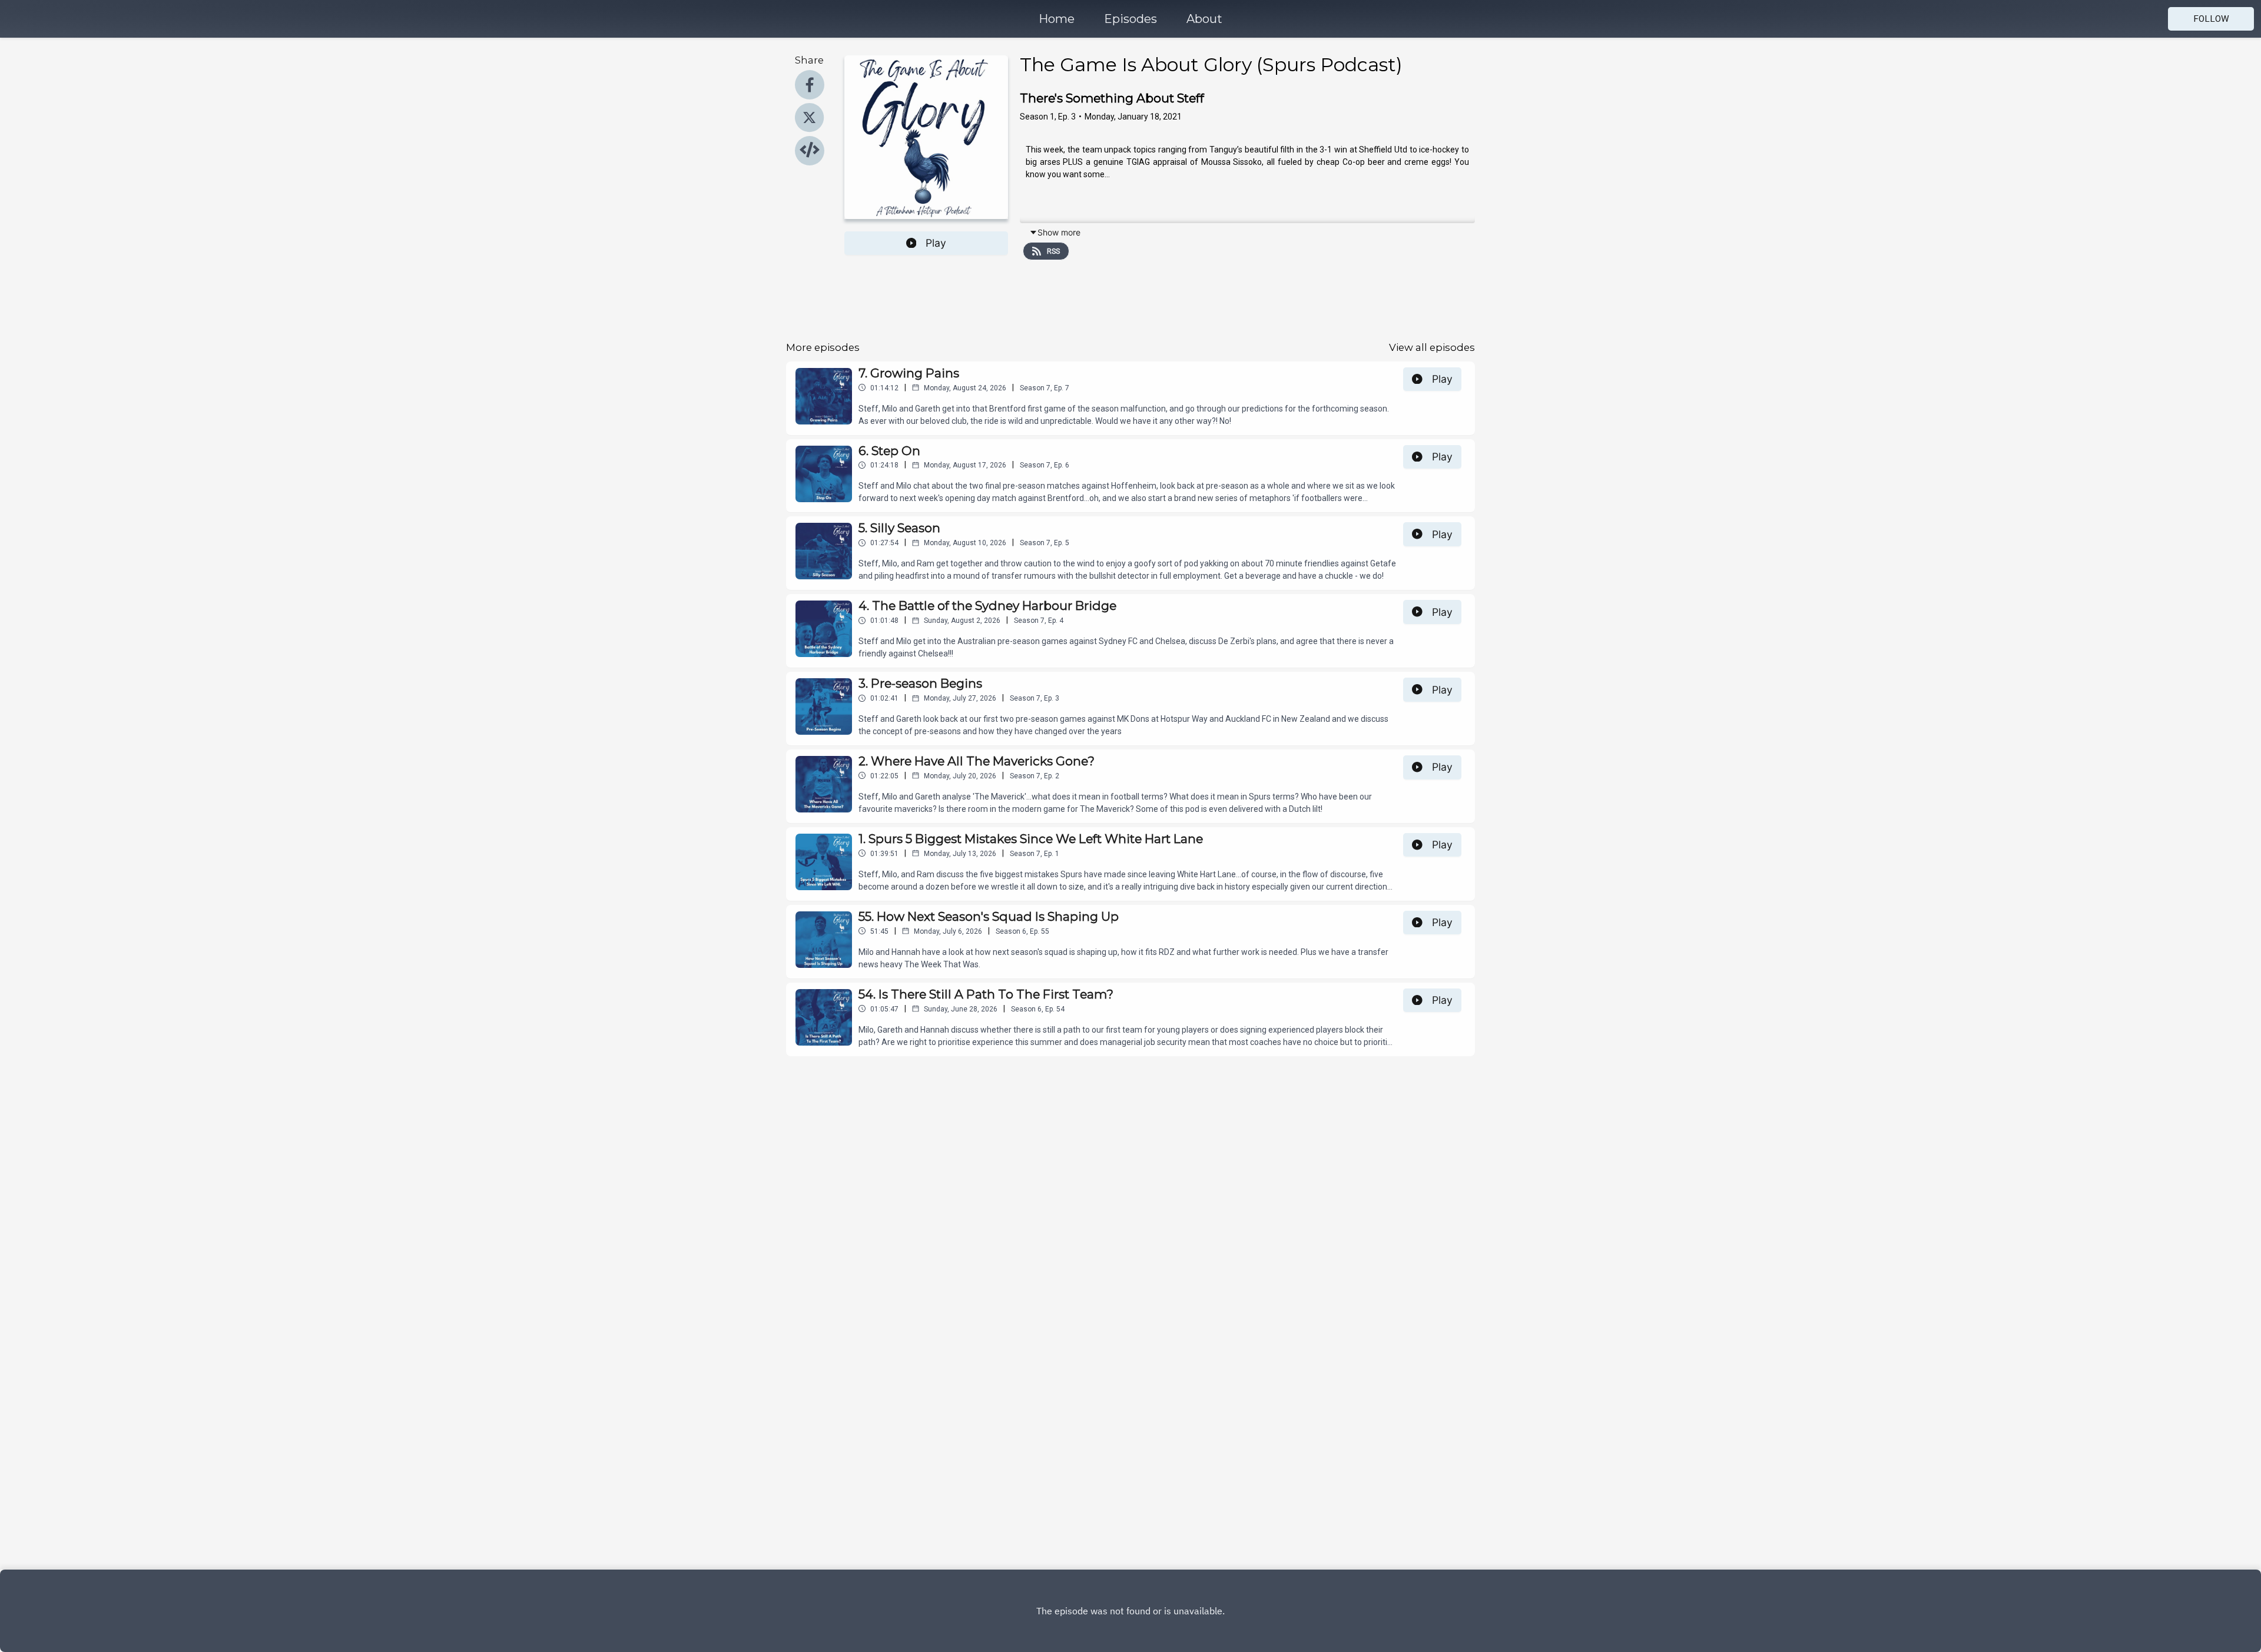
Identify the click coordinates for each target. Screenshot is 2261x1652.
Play (936, 243)
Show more (1059, 232)
